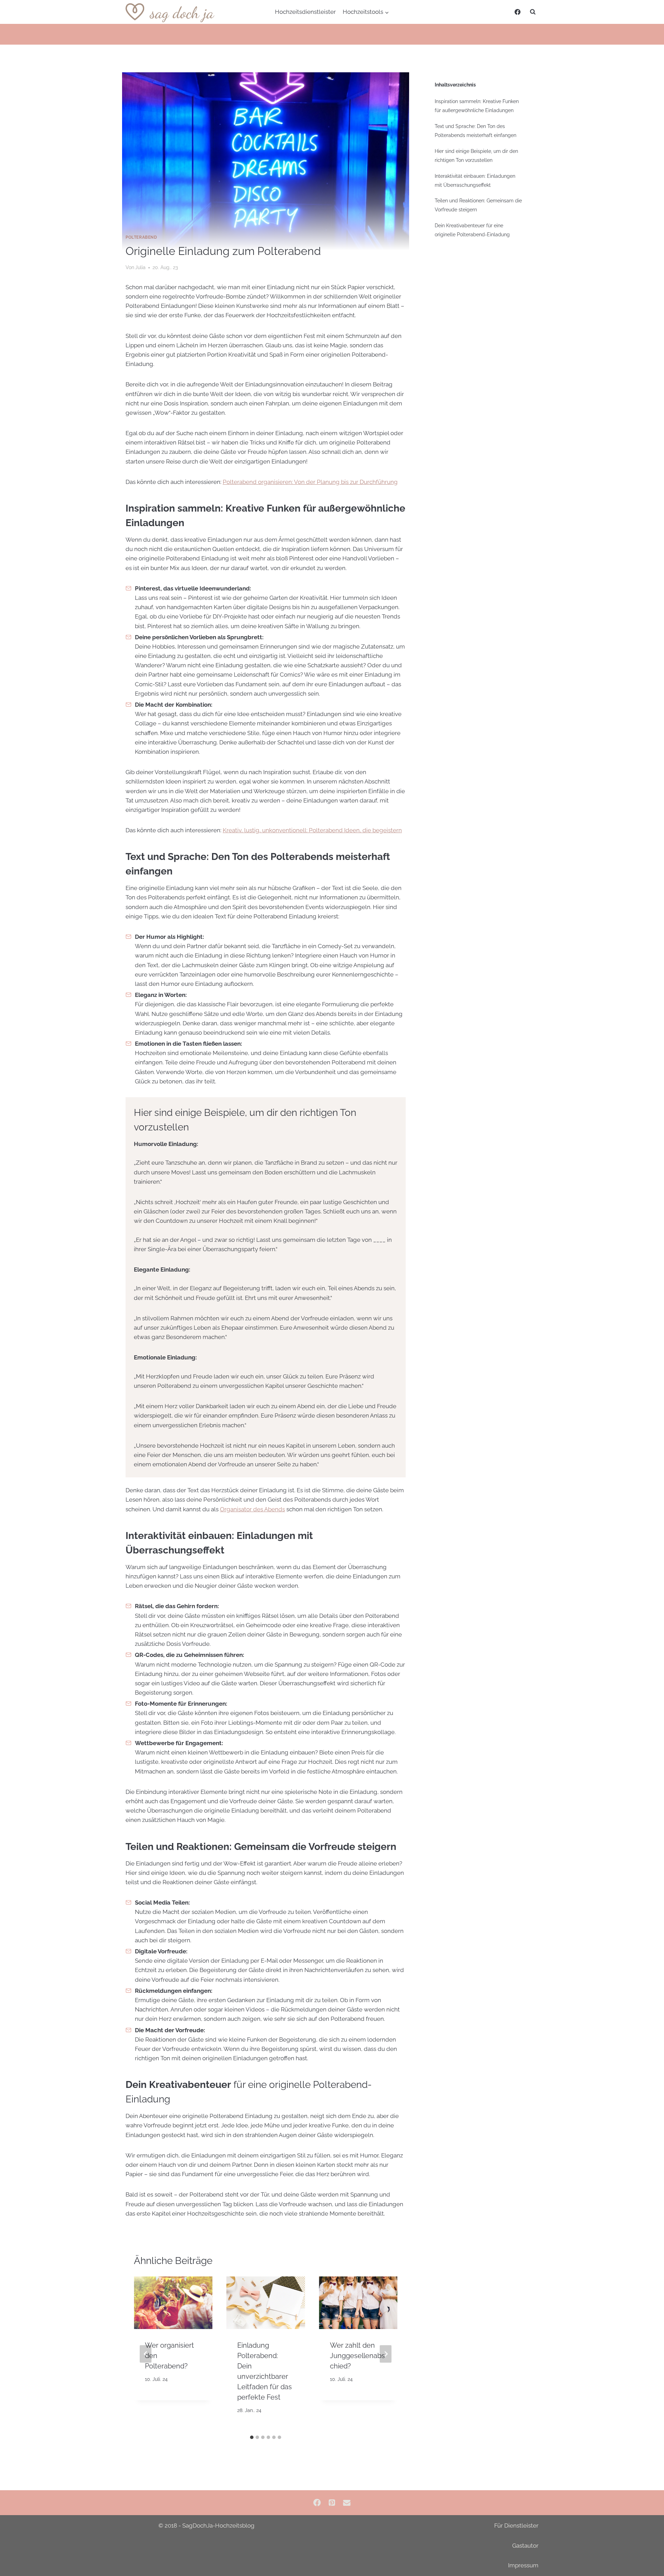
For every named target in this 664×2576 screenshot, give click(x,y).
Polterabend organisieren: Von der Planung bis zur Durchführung (310, 482)
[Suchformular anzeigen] (533, 12)
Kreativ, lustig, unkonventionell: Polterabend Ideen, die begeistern (312, 830)
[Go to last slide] (146, 2354)
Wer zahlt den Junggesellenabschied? (357, 2356)
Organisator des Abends (252, 1509)
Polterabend (141, 237)
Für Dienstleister (516, 2525)
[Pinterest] (332, 2503)
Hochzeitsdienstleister (305, 12)
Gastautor (525, 2546)
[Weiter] (386, 2354)
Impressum (523, 2565)
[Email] (347, 2503)
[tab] (252, 2437)
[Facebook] (517, 12)
